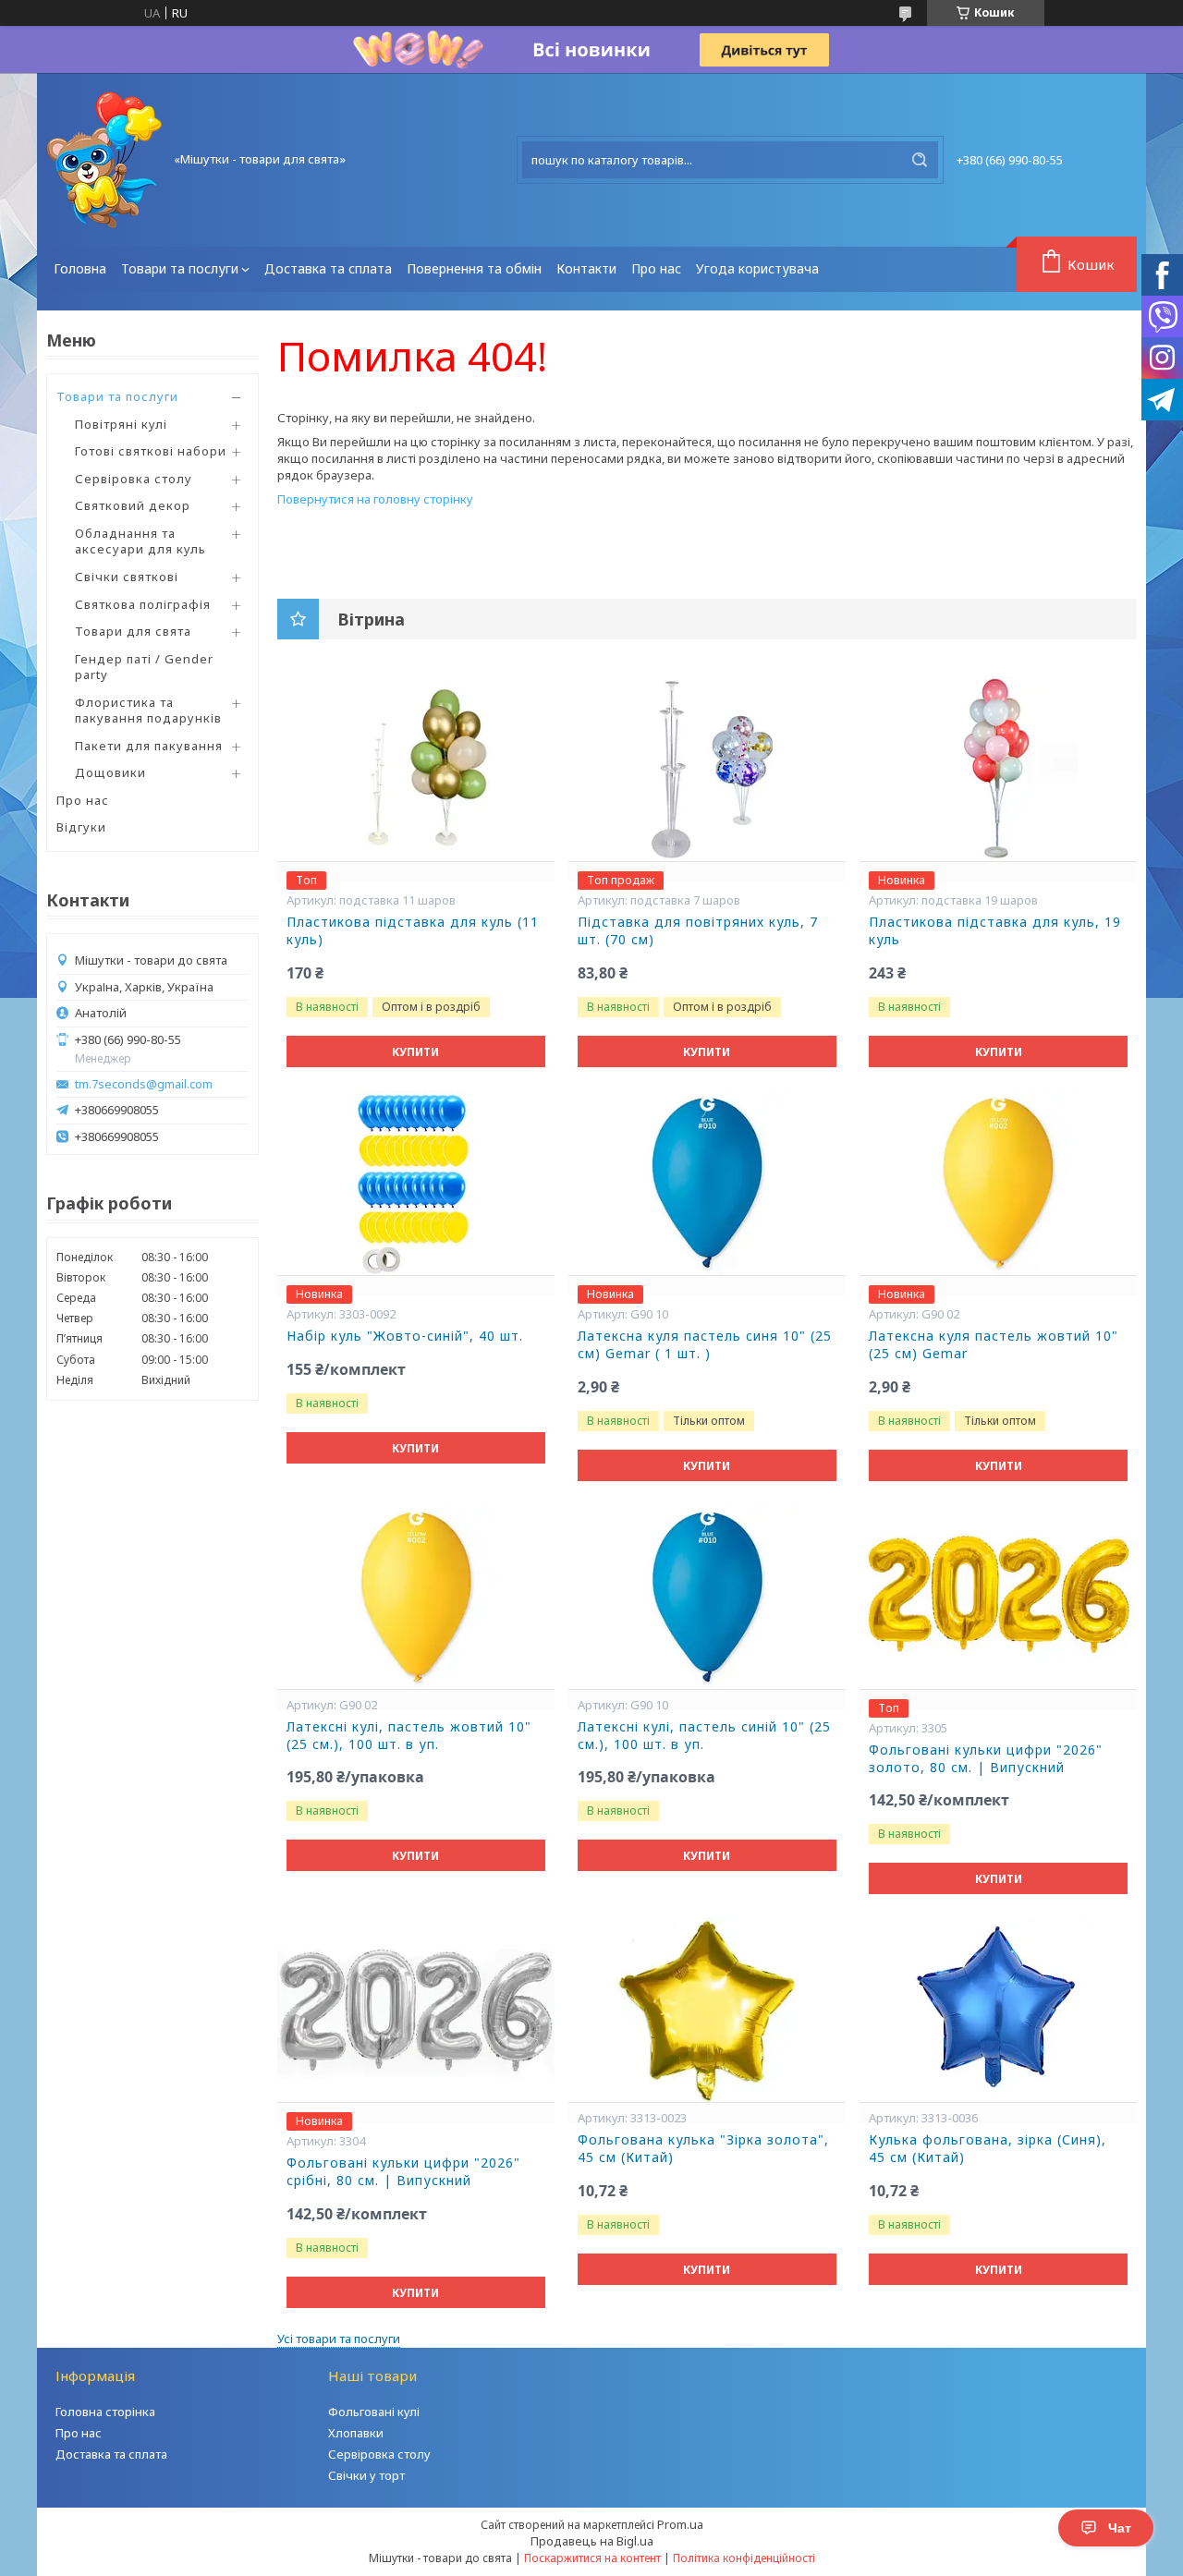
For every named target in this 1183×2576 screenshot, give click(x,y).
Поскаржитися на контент (592, 2558)
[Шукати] (920, 160)
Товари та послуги (180, 268)
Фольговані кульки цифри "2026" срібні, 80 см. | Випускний (403, 2172)
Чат (1120, 2528)
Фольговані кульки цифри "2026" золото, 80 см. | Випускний (986, 1759)
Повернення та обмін (474, 268)
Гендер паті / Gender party (144, 667)
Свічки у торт (366, 2475)
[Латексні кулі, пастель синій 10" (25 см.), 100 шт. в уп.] (707, 1597)
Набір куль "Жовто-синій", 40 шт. (405, 1336)
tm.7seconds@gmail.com (144, 1084)
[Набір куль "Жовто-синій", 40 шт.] (416, 1183)
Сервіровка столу (134, 479)
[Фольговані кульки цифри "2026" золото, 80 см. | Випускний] (998, 1597)
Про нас (656, 268)
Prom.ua (680, 2524)
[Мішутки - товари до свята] (104, 160)
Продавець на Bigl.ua (592, 2541)
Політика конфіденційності (744, 2558)
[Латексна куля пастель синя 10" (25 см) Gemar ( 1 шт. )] (707, 1183)
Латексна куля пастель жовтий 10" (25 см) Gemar (994, 1345)
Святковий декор (133, 505)
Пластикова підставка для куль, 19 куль (995, 931)
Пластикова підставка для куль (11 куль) (413, 931)
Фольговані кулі (374, 2412)
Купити (415, 1052)
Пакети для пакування (149, 746)
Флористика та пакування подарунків (148, 711)
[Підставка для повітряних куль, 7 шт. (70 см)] (707, 769)
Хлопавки (356, 2433)
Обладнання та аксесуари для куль (140, 541)
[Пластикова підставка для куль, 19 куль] (998, 769)
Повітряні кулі (121, 424)
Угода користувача (757, 268)
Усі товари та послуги (339, 2339)
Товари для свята (133, 631)
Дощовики (110, 772)
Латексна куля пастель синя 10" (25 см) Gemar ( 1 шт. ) (705, 1345)
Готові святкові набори (151, 451)
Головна (80, 268)
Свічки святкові (127, 577)
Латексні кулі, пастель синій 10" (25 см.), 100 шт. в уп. (704, 1736)
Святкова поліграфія (143, 604)
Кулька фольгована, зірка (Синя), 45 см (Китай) (988, 2149)
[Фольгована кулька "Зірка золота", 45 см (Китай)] (707, 2010)
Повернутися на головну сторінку (375, 499)
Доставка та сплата (328, 268)
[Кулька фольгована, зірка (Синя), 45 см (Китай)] (998, 2010)
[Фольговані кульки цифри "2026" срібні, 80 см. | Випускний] (416, 2010)
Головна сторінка (105, 2412)
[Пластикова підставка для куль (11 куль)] (416, 769)
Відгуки (81, 827)
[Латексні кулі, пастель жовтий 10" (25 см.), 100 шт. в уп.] (416, 1597)
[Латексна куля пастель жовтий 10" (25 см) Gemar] (998, 1183)
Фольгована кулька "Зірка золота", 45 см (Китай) (703, 2149)
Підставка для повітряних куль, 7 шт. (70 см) (698, 931)
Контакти (586, 268)
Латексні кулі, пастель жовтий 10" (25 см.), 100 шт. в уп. (409, 1736)
